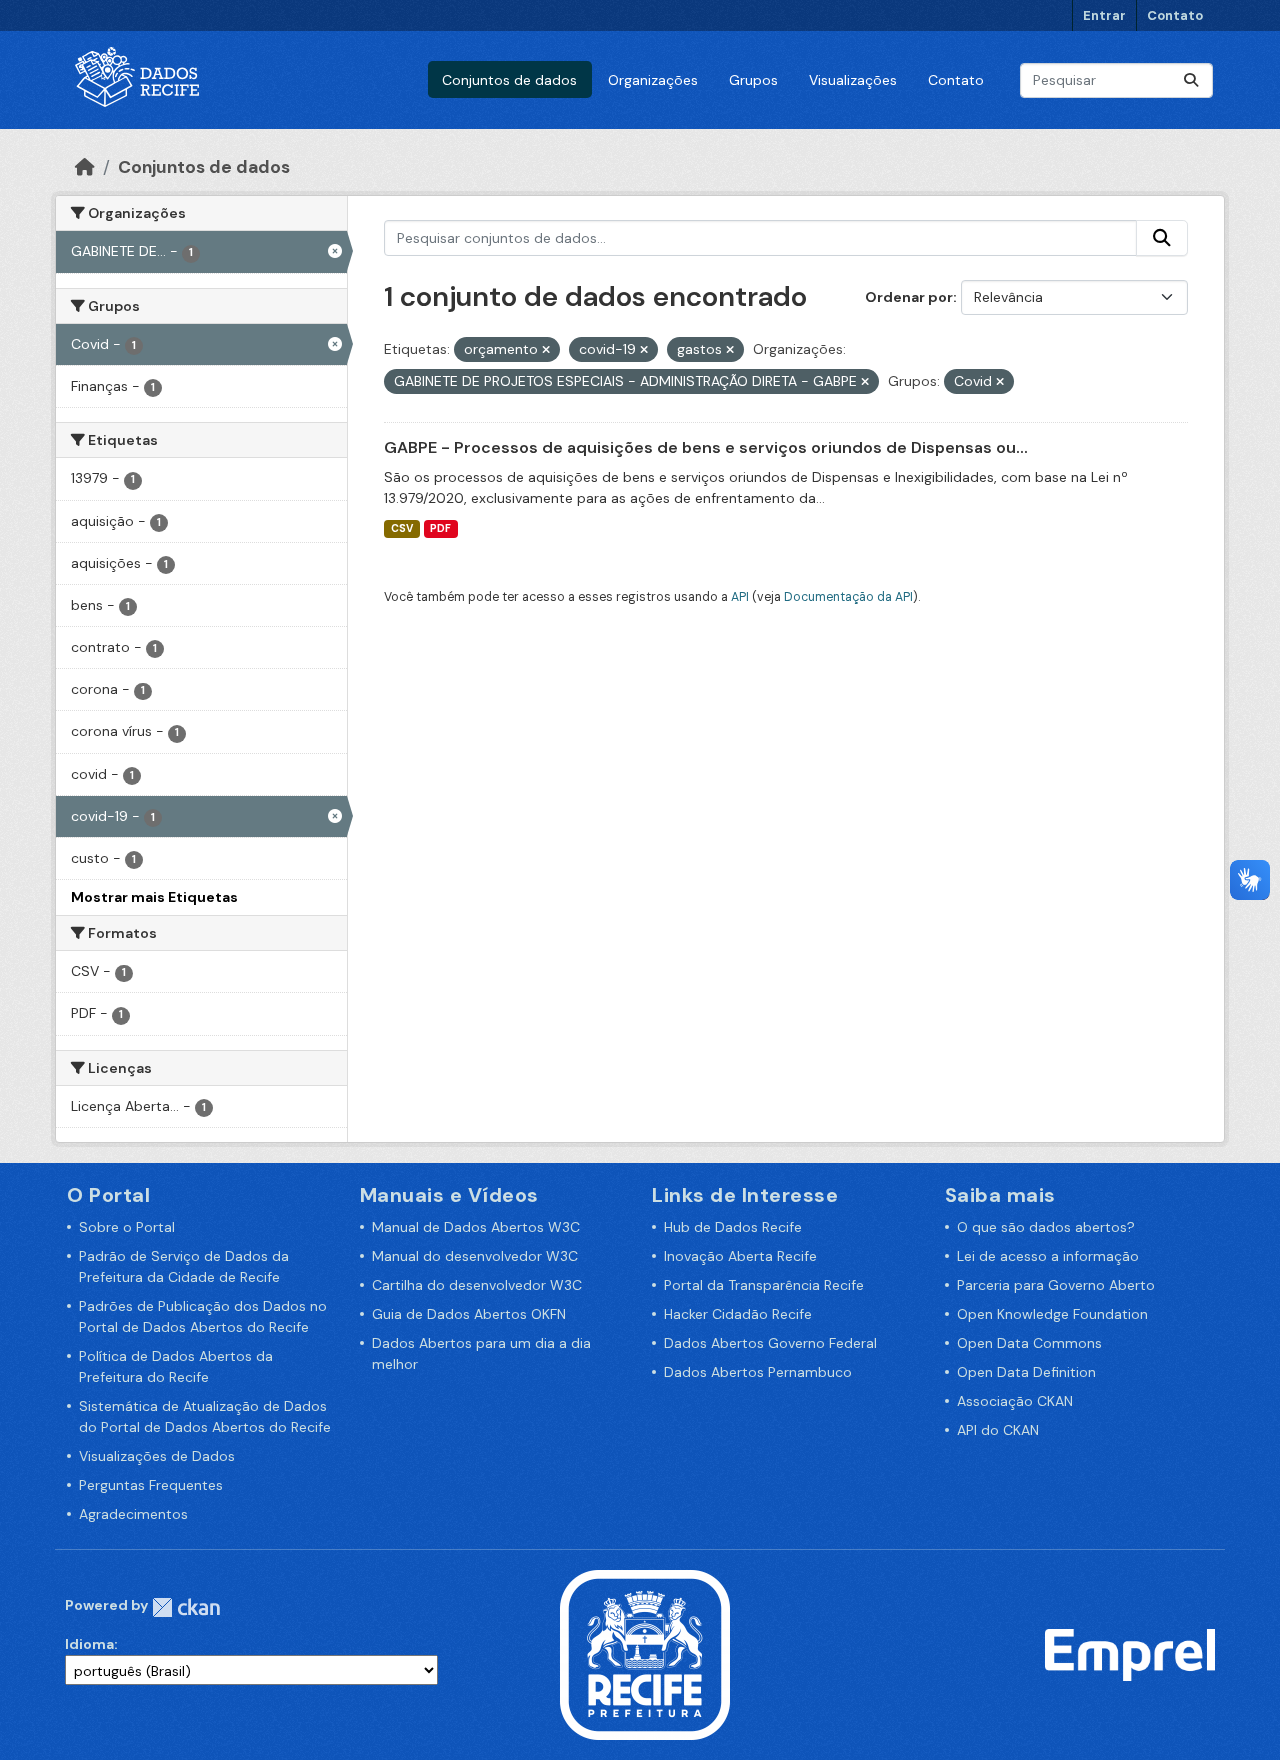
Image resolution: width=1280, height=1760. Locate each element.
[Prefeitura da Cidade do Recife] (645, 1653)
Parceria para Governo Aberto (1056, 1285)
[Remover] (546, 350)
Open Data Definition (1026, 1372)
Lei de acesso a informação (1048, 1256)
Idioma (89, 1644)
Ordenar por (909, 297)
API (740, 597)
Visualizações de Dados (157, 1456)
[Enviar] (1191, 80)
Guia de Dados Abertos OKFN (469, 1314)
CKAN (186, 1607)
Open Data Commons (1029, 1343)
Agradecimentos (133, 1514)
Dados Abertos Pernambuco (758, 1372)
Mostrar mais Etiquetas (154, 897)
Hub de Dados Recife (733, 1227)
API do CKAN (998, 1430)
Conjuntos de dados (509, 80)
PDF (440, 528)
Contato (1175, 15)
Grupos (753, 80)
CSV (402, 528)
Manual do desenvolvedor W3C (475, 1256)
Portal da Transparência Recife (764, 1285)
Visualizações (853, 80)
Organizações (653, 80)
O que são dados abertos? (1046, 1227)
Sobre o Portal (127, 1227)
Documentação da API (848, 597)
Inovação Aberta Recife (740, 1256)
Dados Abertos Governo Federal (770, 1343)
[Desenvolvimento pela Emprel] (1130, 1653)
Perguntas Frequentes (151, 1485)
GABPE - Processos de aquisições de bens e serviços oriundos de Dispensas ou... (706, 447)
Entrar (1104, 15)
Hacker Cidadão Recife (738, 1314)
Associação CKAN (1015, 1401)
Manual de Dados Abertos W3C (476, 1227)
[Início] (85, 167)
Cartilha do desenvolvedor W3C (477, 1285)
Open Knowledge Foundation (1052, 1314)
